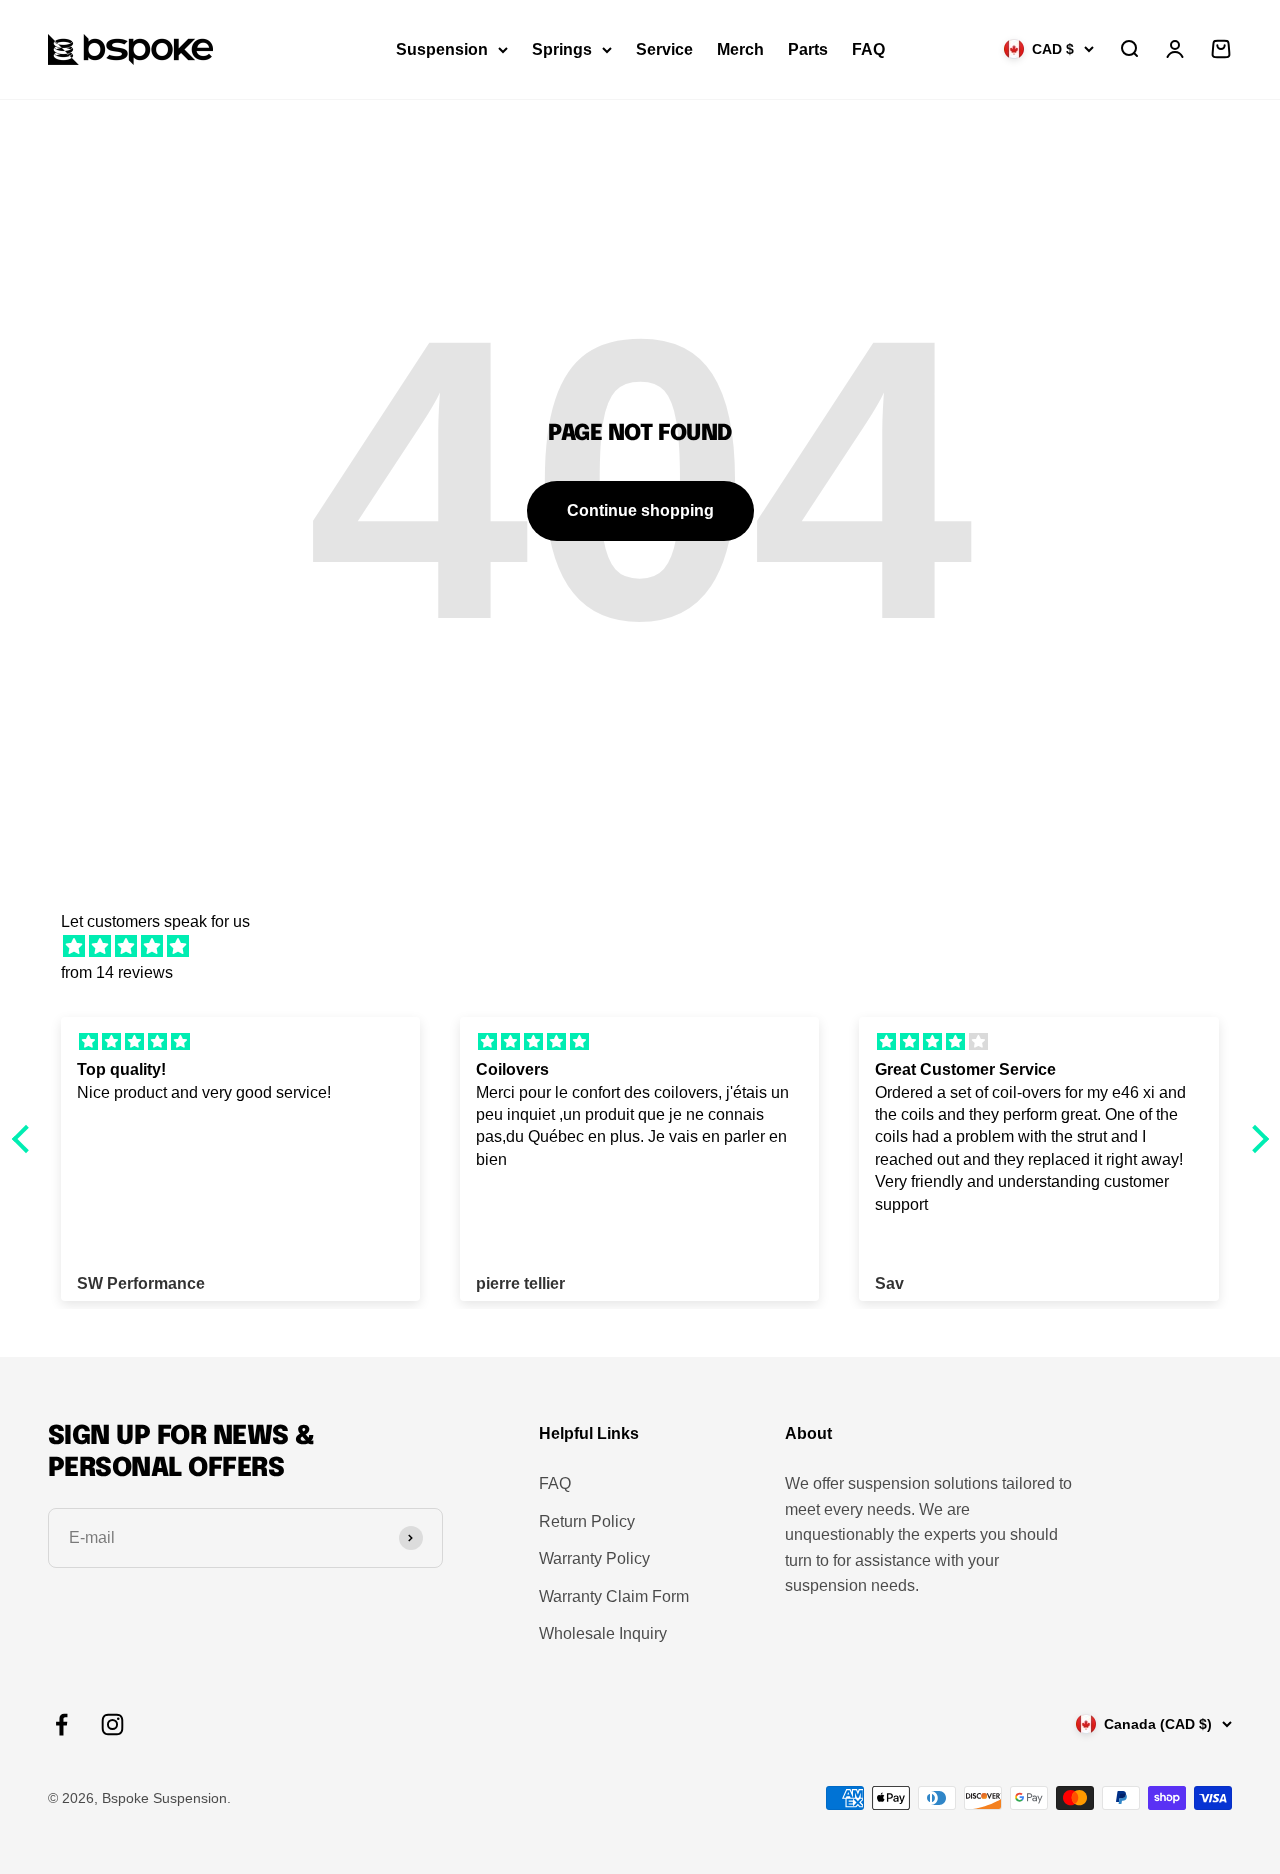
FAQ (868, 49)
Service (664, 49)
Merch (740, 49)
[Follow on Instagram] (112, 1724)
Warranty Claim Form (614, 1596)
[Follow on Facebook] (61, 1724)
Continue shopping (640, 510)
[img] (650, 947)
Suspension (442, 49)
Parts (808, 49)
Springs (562, 49)
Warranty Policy (594, 1558)
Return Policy (587, 1521)
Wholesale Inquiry (603, 1633)
